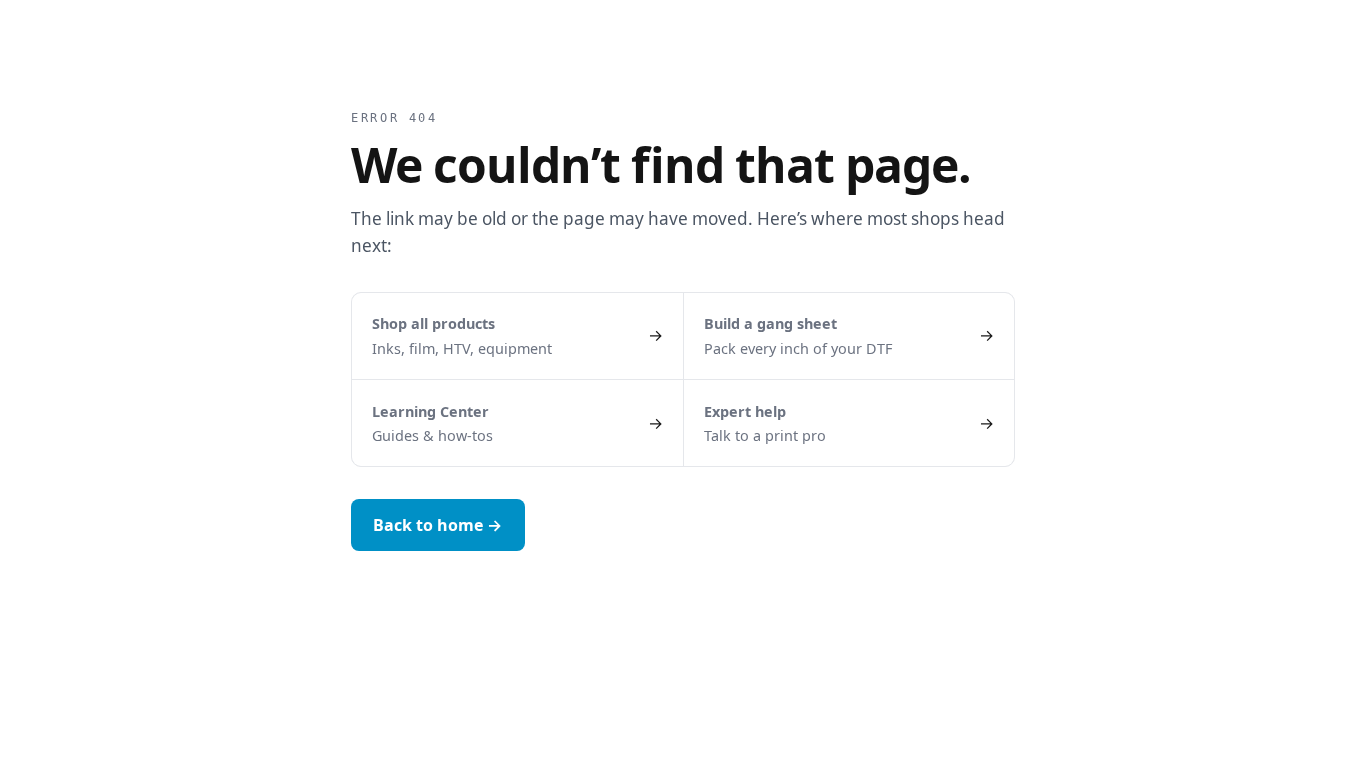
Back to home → (437, 525)
